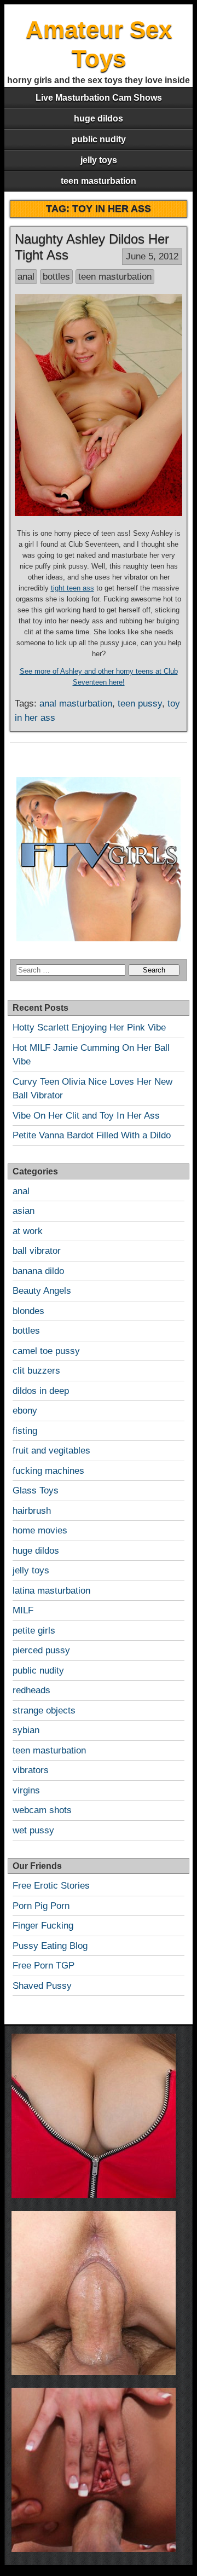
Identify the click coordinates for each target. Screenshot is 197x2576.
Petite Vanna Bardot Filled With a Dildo (92, 1135)
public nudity (99, 139)
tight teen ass (73, 588)
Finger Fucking (43, 1926)
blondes (28, 1311)
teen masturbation (99, 181)
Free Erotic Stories (51, 1886)
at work (28, 1231)
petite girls (34, 1631)
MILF (23, 1610)
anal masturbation (76, 704)
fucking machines (48, 1471)
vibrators (31, 1770)
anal (26, 277)
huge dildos (99, 118)
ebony (25, 1411)
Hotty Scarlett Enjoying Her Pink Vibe (89, 1027)
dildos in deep (41, 1391)
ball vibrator (37, 1251)
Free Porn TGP (44, 1966)
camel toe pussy (46, 1351)
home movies (40, 1530)
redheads (31, 1690)
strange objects (44, 1710)
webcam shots (42, 1810)
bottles (56, 277)
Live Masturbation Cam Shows (99, 98)
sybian (26, 1730)
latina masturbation (51, 1591)
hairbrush (32, 1511)
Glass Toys (36, 1490)
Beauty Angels (42, 1291)
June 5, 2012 (152, 256)
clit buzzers (36, 1371)
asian (24, 1211)
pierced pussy (41, 1650)
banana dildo (38, 1271)
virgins (26, 1790)
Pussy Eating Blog (50, 1946)
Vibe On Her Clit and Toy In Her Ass (86, 1116)
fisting (25, 1431)
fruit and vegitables (51, 1451)
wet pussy (33, 1830)
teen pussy (140, 704)
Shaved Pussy (42, 1986)
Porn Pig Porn (41, 1906)
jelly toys (99, 160)
